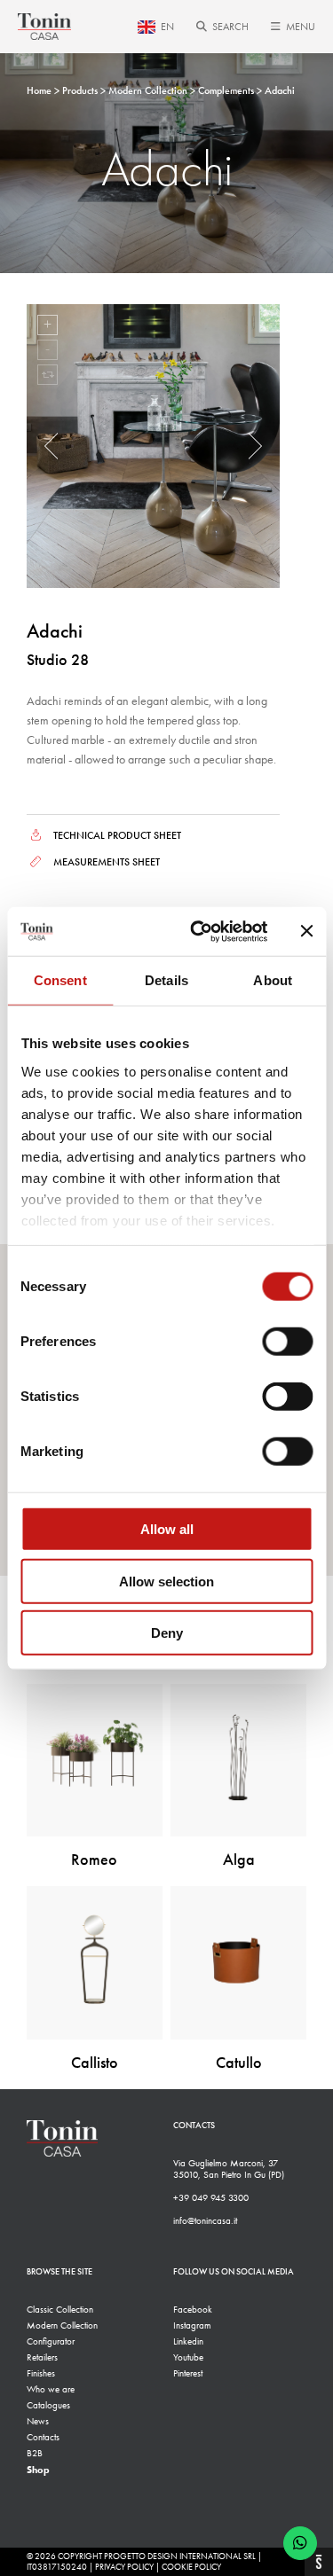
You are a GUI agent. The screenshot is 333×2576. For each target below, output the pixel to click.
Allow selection (166, 1581)
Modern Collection (62, 2325)
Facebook (193, 2310)
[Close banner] (306, 931)
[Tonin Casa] (44, 27)
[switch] (287, 1342)
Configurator (51, 2341)
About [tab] (273, 980)
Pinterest (188, 2373)
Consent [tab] (60, 980)
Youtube (188, 2357)
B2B (35, 2453)
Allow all (167, 1529)
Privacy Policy (124, 2567)
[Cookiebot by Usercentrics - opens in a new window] (198, 931)
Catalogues (48, 2405)
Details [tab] (166, 980)
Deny (167, 1633)
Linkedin (188, 2341)
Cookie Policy (191, 2567)
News (38, 2421)
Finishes (41, 2373)
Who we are (51, 2389)
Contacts (43, 2437)
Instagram (192, 2325)
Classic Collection (60, 2310)
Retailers (42, 2357)
